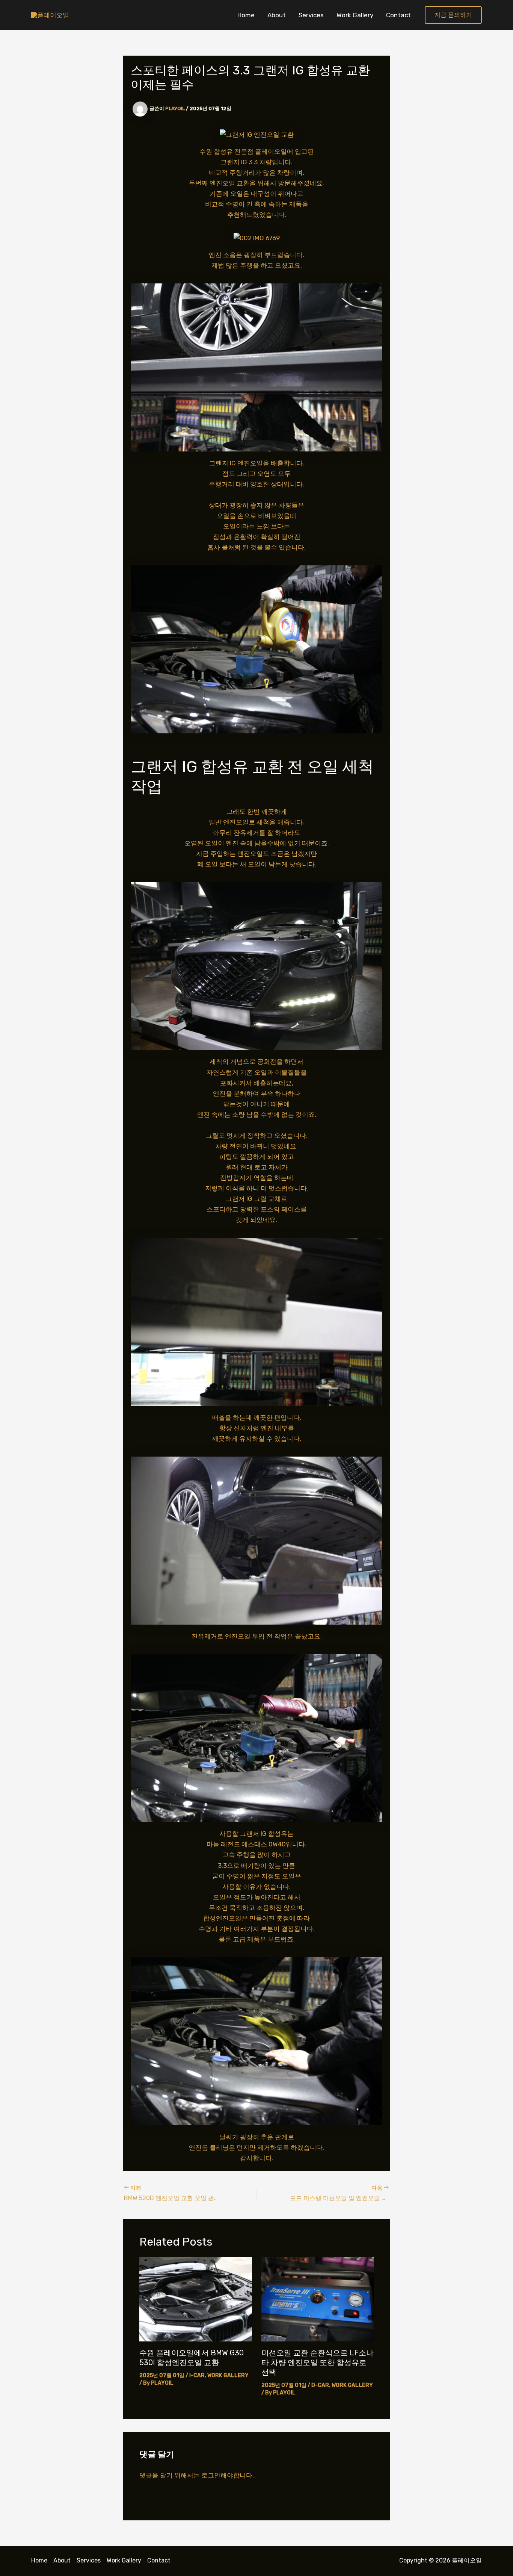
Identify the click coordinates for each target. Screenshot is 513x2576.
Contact (398, 15)
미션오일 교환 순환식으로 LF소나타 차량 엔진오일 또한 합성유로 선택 (318, 2362)
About (277, 15)
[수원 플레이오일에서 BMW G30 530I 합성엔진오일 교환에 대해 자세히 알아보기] (196, 2299)
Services (311, 15)
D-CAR (320, 2385)
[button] (453, 15)
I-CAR (197, 2375)
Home (246, 15)
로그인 (211, 2475)
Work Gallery (355, 15)
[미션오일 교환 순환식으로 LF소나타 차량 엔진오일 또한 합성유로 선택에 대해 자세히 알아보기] (318, 2299)
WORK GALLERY (228, 2375)
